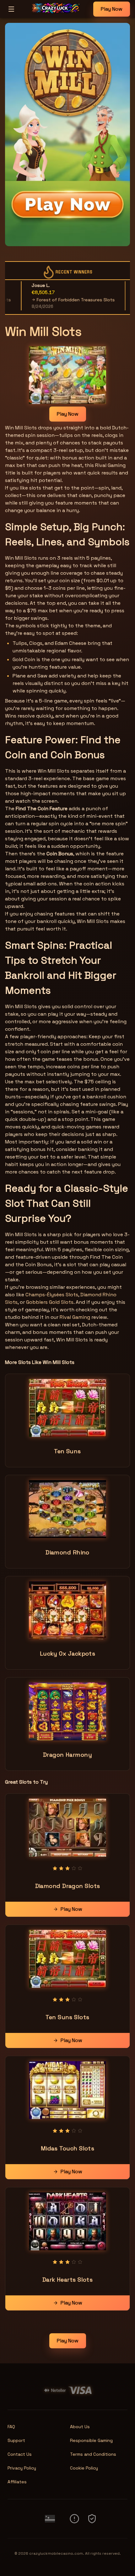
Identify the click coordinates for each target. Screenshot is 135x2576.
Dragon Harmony (67, 1755)
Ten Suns (67, 1451)
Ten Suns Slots (67, 2017)
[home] (55, 13)
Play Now (112, 9)
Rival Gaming (75, 1317)
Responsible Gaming (91, 2440)
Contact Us (20, 2454)
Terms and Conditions (93, 2454)
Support (16, 2440)
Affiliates (17, 2482)
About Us (80, 2427)
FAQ (11, 2427)
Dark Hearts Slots (68, 2280)
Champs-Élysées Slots (52, 1295)
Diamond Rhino (67, 1552)
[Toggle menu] (11, 9)
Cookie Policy (84, 2468)
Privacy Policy (22, 2468)
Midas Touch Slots (68, 2148)
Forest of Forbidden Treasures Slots (55, 300)
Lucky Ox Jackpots (68, 1653)
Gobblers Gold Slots (50, 1302)
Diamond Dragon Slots (68, 1886)
